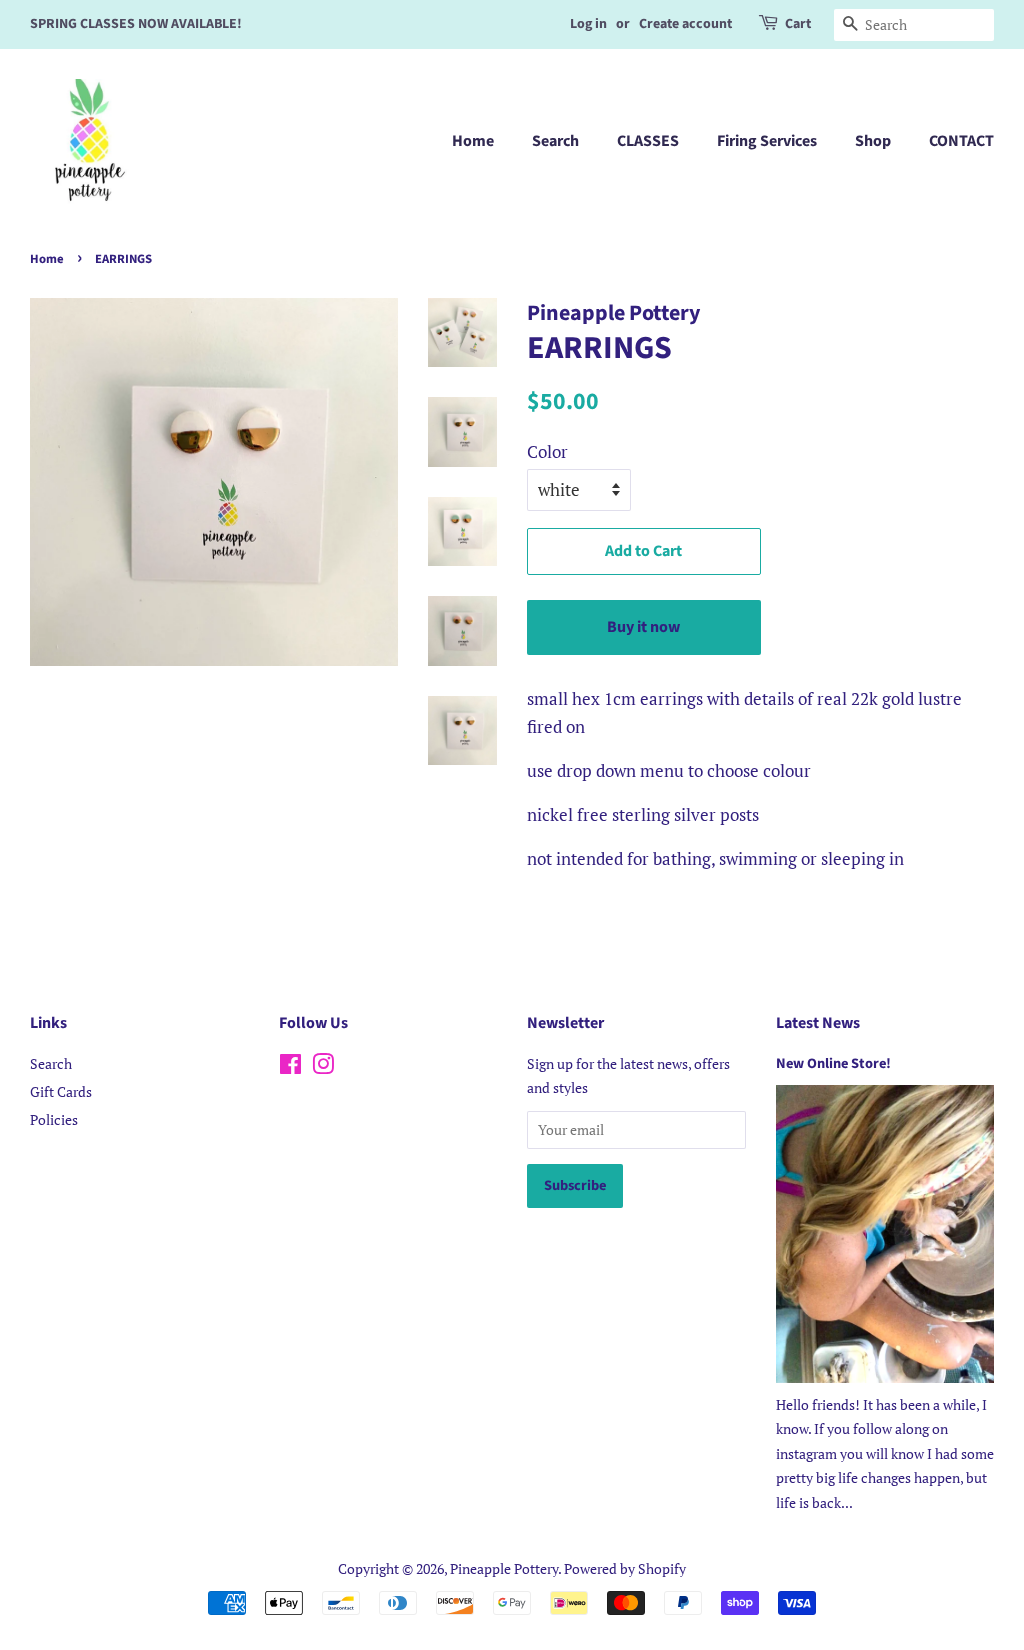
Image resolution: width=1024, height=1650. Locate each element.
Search (555, 141)
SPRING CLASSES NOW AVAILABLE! (136, 24)
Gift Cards (61, 1091)
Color (547, 451)
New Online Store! (833, 1063)
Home (473, 141)
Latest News (818, 1023)
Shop (873, 141)
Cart (798, 24)
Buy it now (643, 627)
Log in (588, 24)
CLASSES (648, 141)
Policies (54, 1119)
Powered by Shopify (625, 1568)
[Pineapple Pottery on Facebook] (290, 1067)
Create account (685, 24)
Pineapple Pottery (504, 1568)
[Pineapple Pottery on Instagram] (323, 1067)
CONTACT (961, 141)
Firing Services (767, 141)
